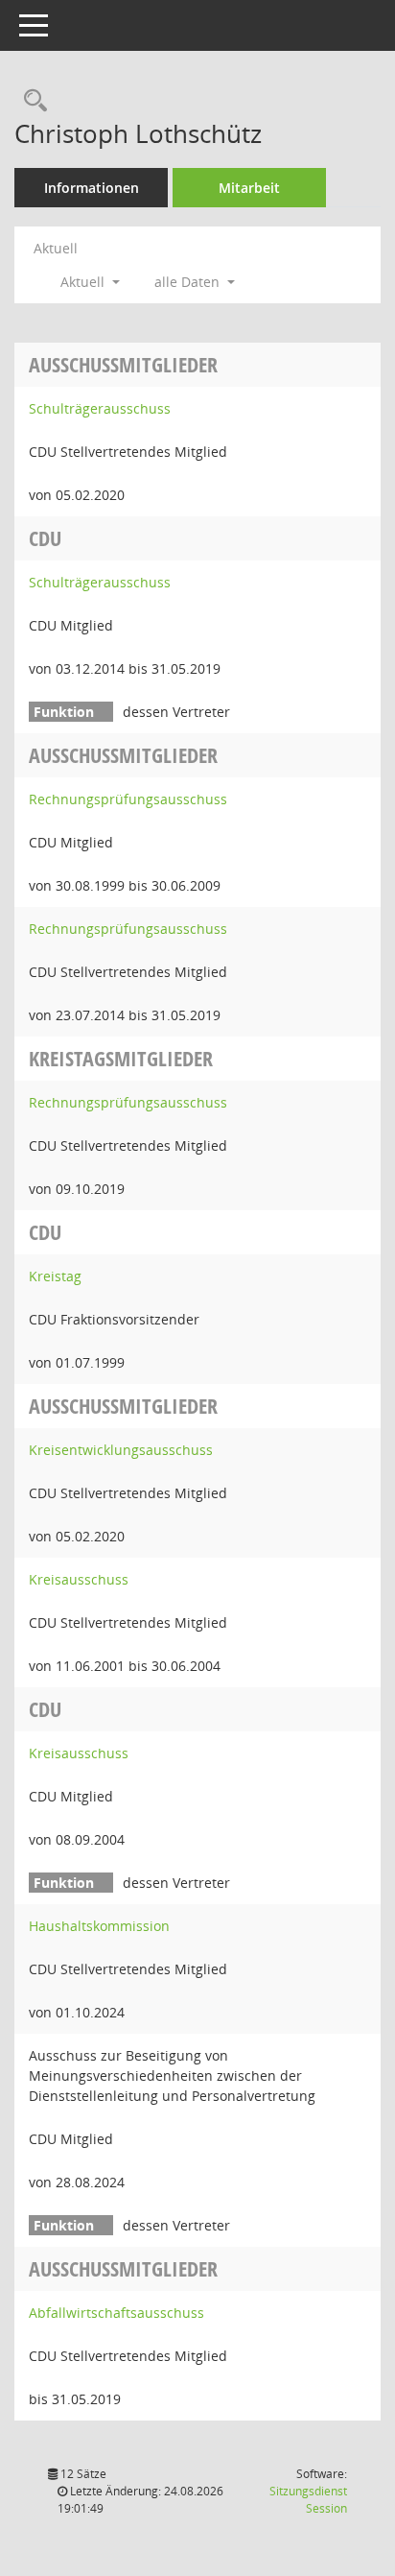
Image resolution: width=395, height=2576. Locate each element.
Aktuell (56, 248)
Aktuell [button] (84, 282)
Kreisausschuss (79, 1579)
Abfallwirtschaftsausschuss (116, 2313)
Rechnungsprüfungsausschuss (128, 799)
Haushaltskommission (99, 1926)
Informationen (92, 188)
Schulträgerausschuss (100, 408)
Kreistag (55, 1276)
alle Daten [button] (189, 282)
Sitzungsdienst (308, 2500)
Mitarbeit (249, 188)
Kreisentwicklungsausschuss (121, 1450)
